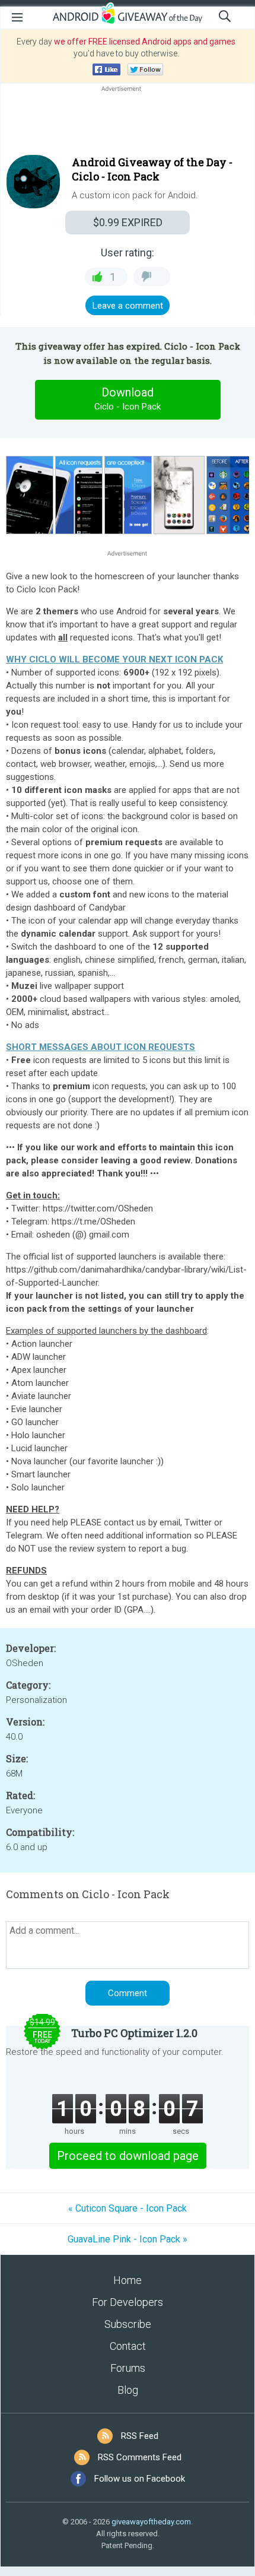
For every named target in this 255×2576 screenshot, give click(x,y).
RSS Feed (140, 2436)
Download (128, 399)
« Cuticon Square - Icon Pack (128, 2208)
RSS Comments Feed (140, 2457)
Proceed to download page (128, 2156)
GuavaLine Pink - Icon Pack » (128, 2239)
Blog (128, 2390)
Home (128, 2280)
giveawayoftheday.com (151, 2522)
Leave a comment (128, 306)
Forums (128, 2368)
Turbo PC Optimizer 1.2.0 (134, 2033)
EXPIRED (128, 222)
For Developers (128, 2302)
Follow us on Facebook (140, 2479)
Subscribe (128, 2324)
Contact (128, 2346)
